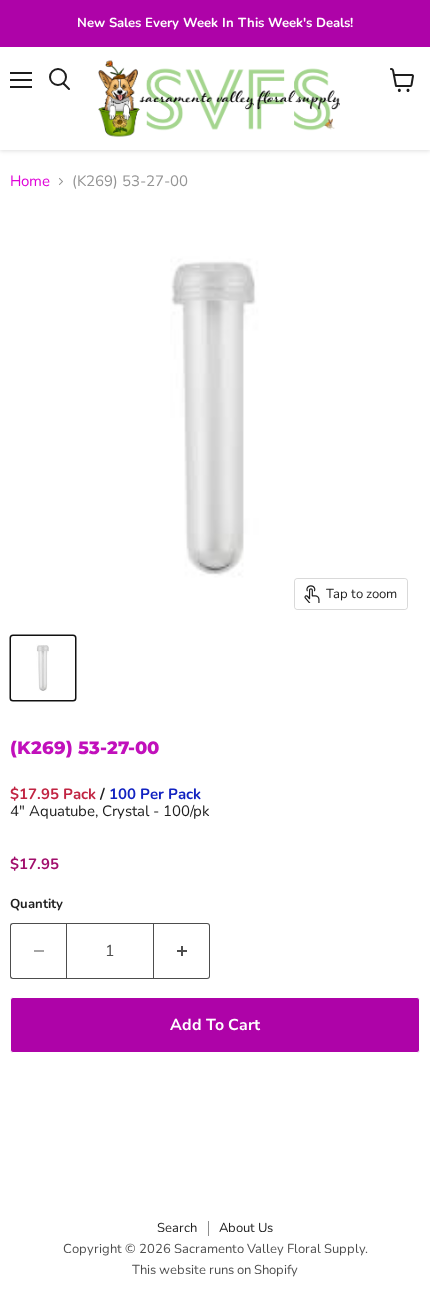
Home (30, 181)
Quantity (36, 904)
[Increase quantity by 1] (182, 951)
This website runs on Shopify (215, 1270)
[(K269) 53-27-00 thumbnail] (43, 668)
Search (177, 1228)
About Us (246, 1228)
